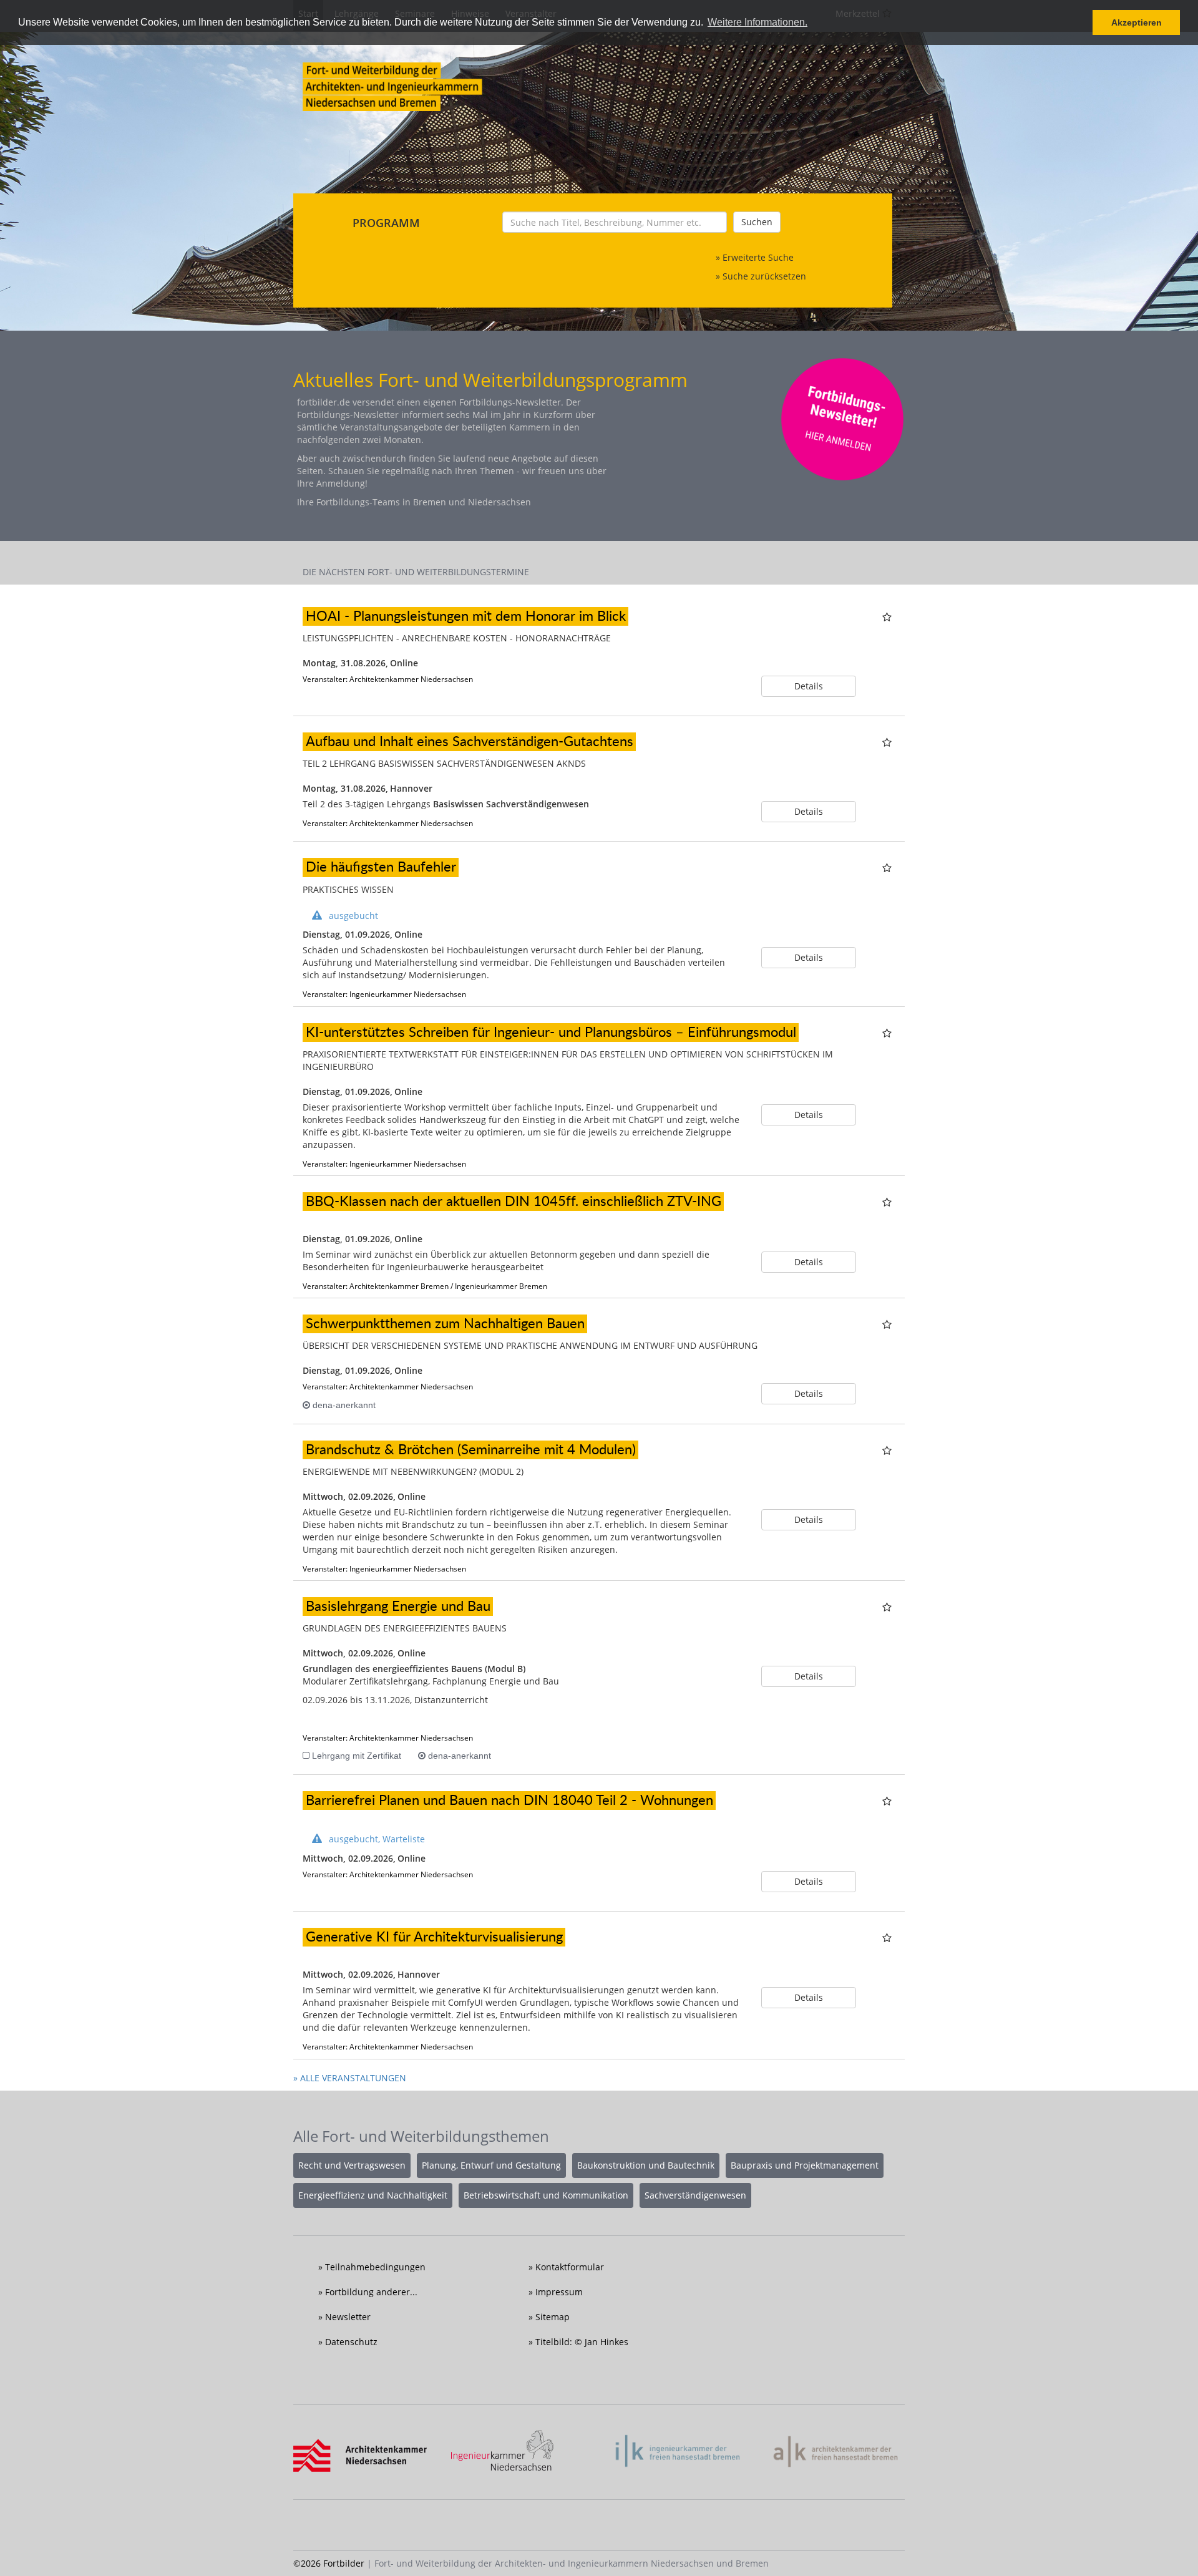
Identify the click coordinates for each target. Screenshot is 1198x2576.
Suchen (757, 222)
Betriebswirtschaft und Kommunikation (546, 2195)
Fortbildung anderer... (371, 2292)
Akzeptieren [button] (1137, 22)
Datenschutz (351, 2342)
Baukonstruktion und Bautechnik (646, 2165)
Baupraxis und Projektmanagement (805, 2165)
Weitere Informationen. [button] (757, 22)
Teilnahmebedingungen (375, 2267)
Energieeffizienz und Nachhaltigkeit (373, 2195)
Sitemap (553, 2317)
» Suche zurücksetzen (761, 276)
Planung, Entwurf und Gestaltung (491, 2165)
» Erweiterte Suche (755, 257)
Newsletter (348, 2317)
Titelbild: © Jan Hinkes (582, 2342)
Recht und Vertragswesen (352, 2165)
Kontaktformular (570, 2267)
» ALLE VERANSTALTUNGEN (350, 2078)
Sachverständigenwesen (695, 2195)
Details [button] (809, 686)
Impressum (559, 2292)
